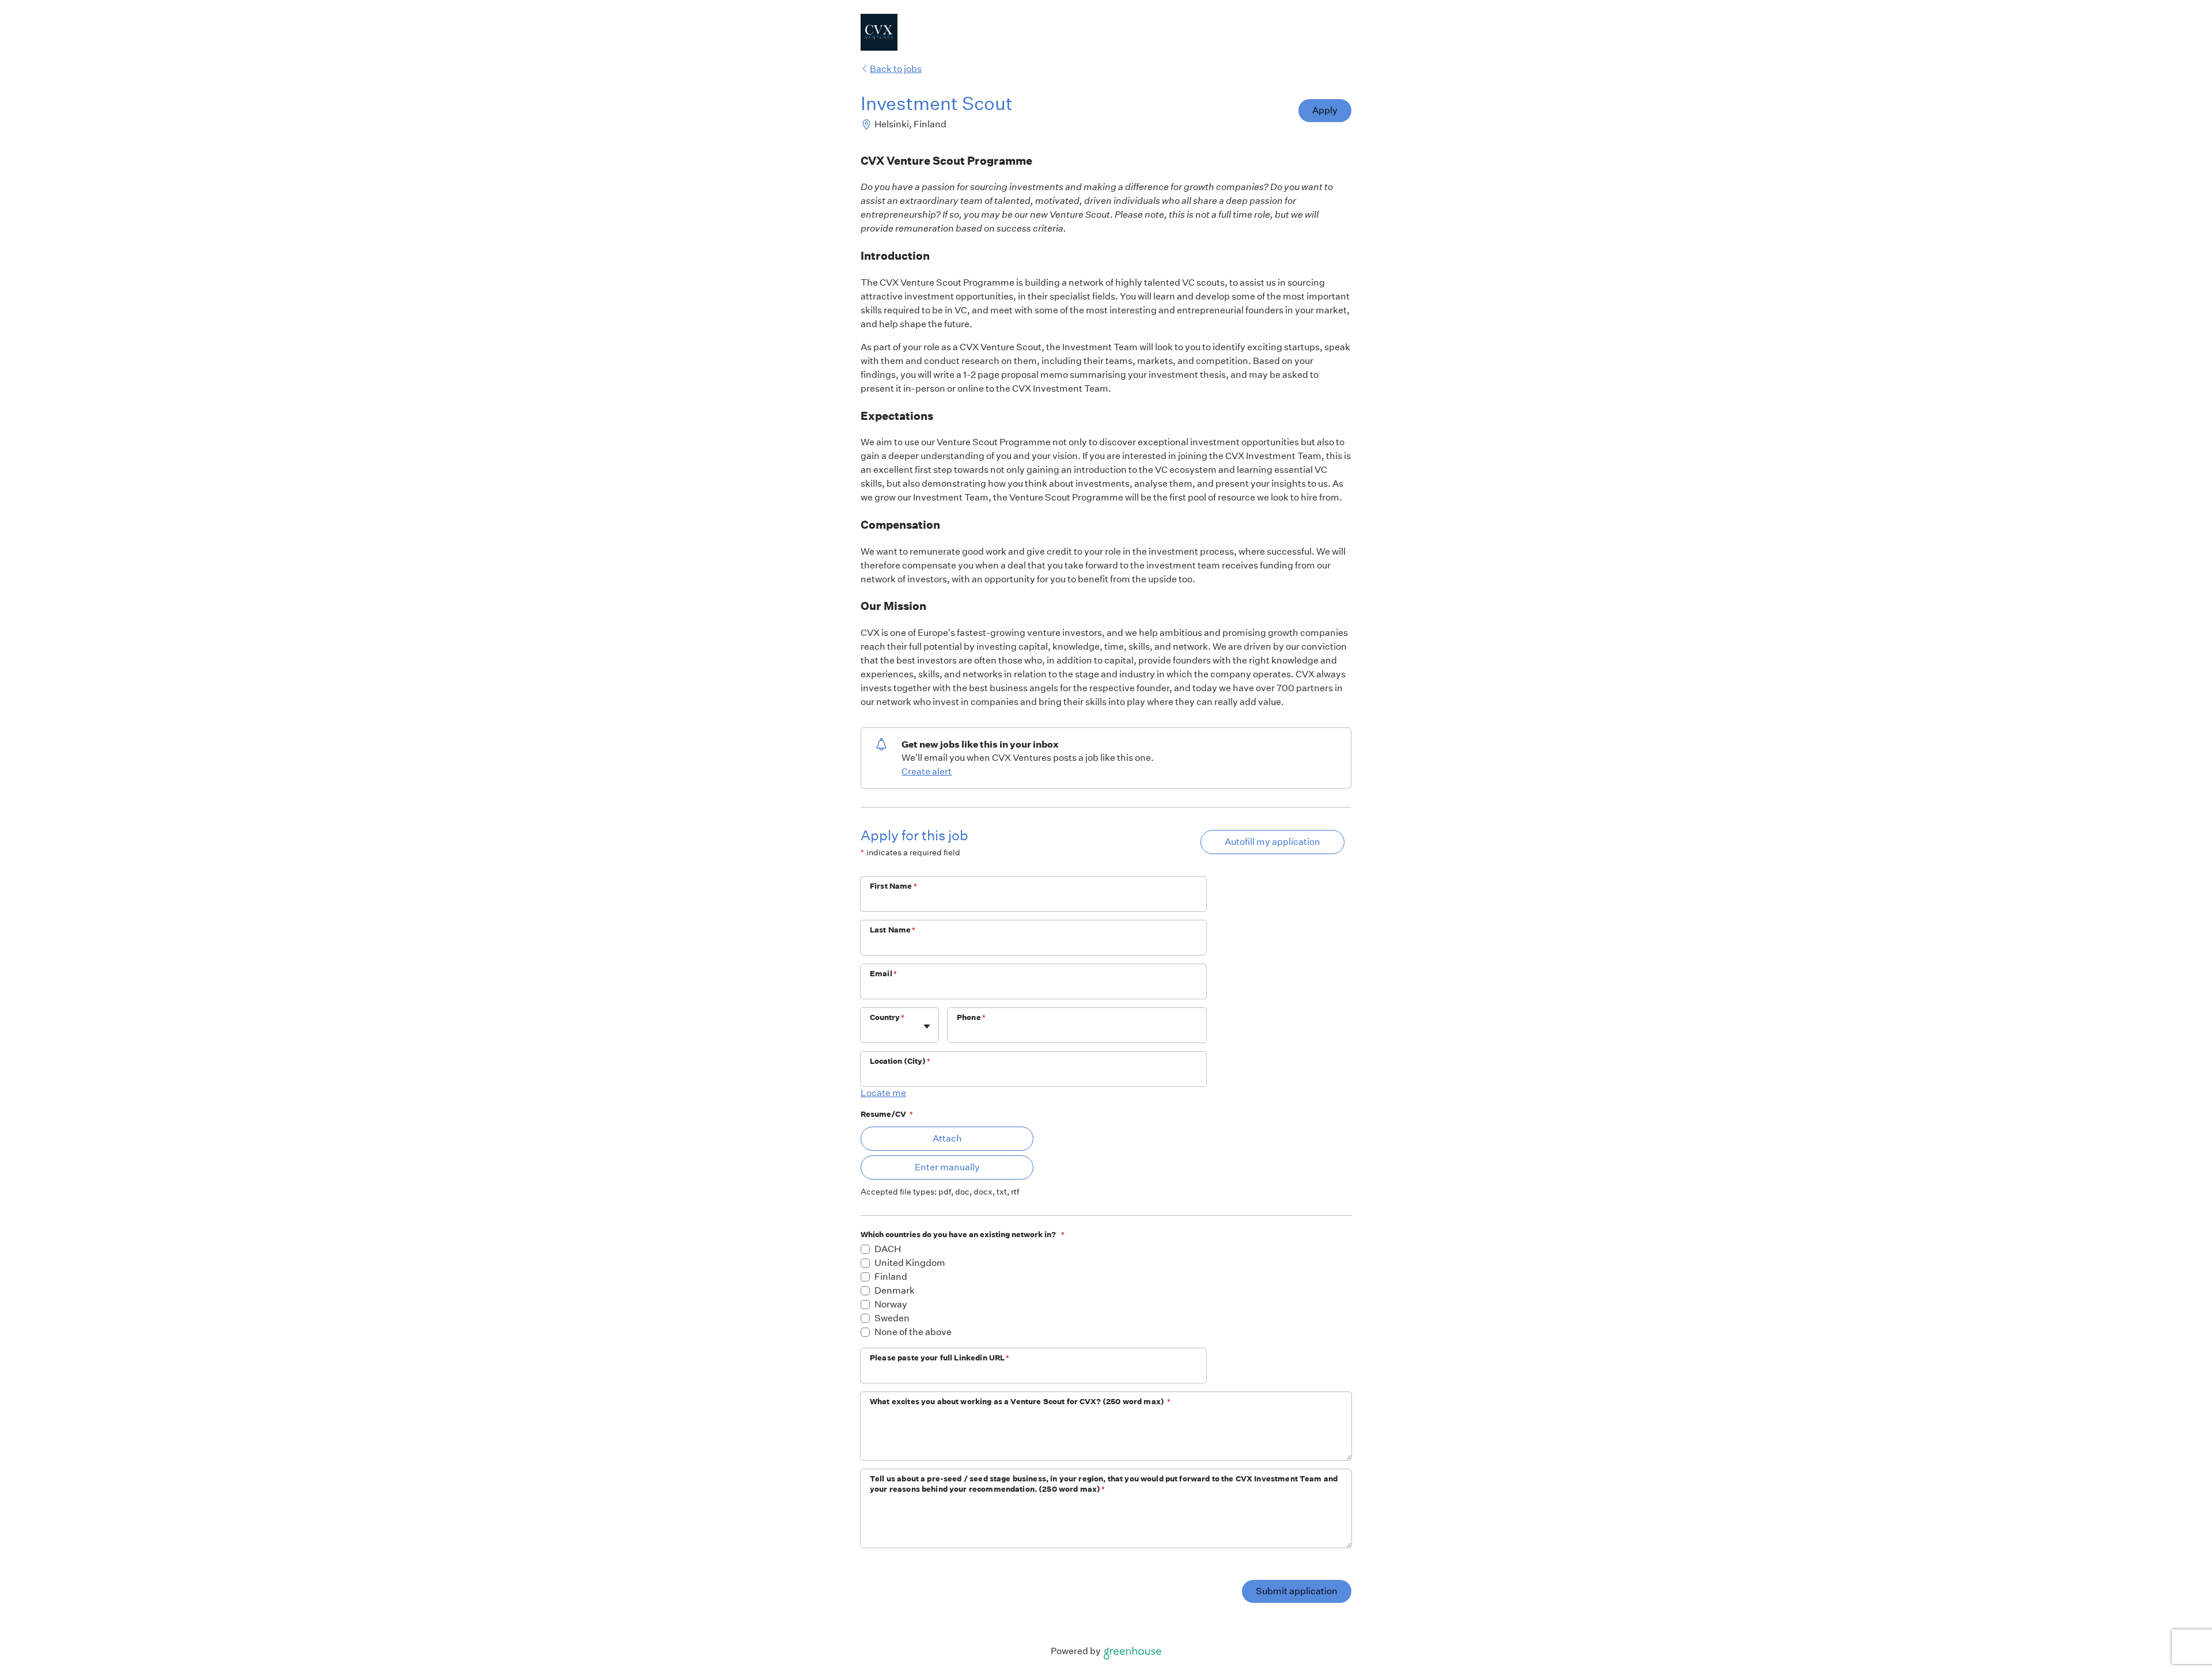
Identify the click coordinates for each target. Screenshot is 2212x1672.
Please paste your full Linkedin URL (940, 1358)
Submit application (1297, 1591)
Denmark (895, 1290)
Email (883, 974)
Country (887, 1017)
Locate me (883, 1093)
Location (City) (900, 1061)
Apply (1325, 110)
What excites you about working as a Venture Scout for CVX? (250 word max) (1020, 1402)
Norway (891, 1304)
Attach (947, 1138)
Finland (891, 1277)
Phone (971, 1017)
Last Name (893, 930)
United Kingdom (910, 1263)
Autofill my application (1272, 842)
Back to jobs (896, 69)
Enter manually (947, 1167)
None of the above (913, 1332)
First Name (893, 886)
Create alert (927, 771)
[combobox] (871, 1031)
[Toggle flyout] (927, 1026)
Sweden (892, 1318)
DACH (888, 1249)
